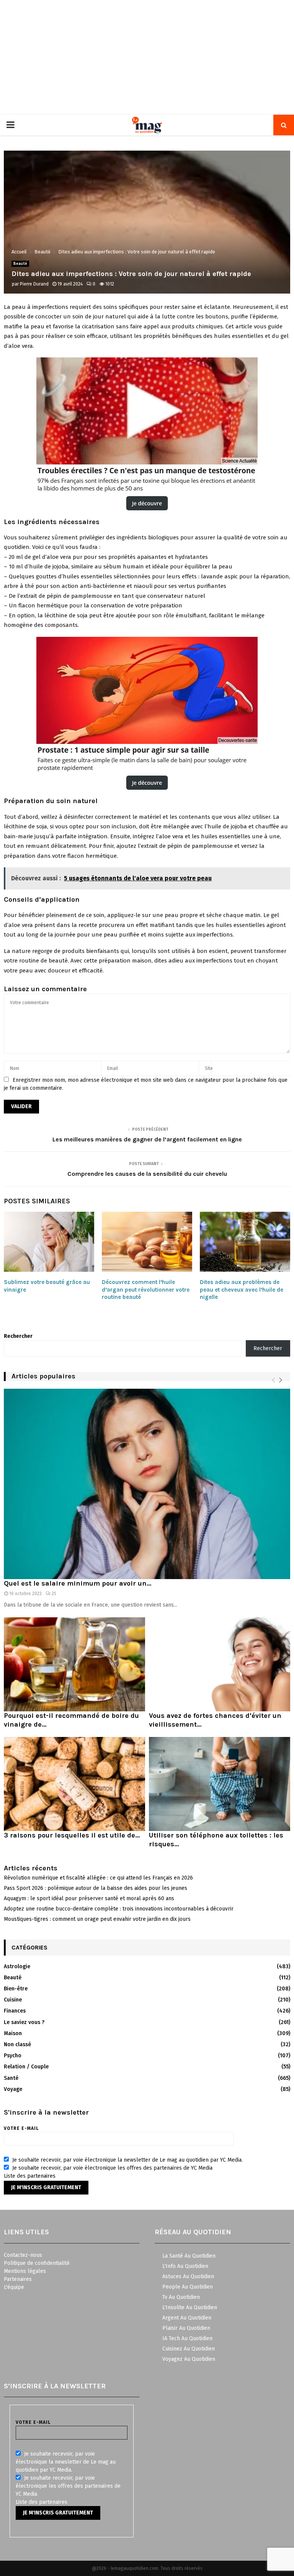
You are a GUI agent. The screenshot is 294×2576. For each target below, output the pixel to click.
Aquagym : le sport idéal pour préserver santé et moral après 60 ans (89, 1898)
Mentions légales (25, 2271)
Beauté (20, 264)
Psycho (13, 2056)
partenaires (41, 2176)
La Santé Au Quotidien (189, 2256)
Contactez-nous (23, 2255)
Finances (15, 2011)
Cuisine (13, 2000)
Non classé (17, 2044)
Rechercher (18, 1336)
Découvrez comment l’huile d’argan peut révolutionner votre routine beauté (146, 1290)
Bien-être (16, 1989)
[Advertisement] (147, 57)
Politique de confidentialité (37, 2263)
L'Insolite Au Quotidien (190, 2307)
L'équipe (14, 2287)
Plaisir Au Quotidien (186, 2328)
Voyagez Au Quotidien (189, 2359)
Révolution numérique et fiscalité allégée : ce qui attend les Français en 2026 (98, 1878)
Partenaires (18, 2279)
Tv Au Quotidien (181, 2297)
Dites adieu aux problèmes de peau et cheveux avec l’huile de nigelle (242, 1290)
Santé (11, 2078)
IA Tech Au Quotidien (187, 2338)
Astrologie (17, 1966)
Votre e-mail (21, 2128)
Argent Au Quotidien (187, 2318)
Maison (13, 2033)
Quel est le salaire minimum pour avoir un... (78, 1583)
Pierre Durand (34, 284)
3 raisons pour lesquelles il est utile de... (72, 1835)
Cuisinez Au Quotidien (189, 2349)
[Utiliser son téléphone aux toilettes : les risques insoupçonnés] (220, 1784)
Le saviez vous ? (24, 2022)
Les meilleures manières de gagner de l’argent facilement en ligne (147, 1139)
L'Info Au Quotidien (185, 2266)
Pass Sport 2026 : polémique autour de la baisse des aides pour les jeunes (96, 1888)
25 (54, 1594)
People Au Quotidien (188, 2287)
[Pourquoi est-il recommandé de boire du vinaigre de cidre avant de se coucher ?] (74, 1664)
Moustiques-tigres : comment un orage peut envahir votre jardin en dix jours (97, 1919)
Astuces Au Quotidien (188, 2277)
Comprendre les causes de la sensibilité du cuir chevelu (147, 1174)
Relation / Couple (26, 2067)
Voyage (13, 2089)
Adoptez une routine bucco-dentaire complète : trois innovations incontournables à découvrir (119, 1909)
